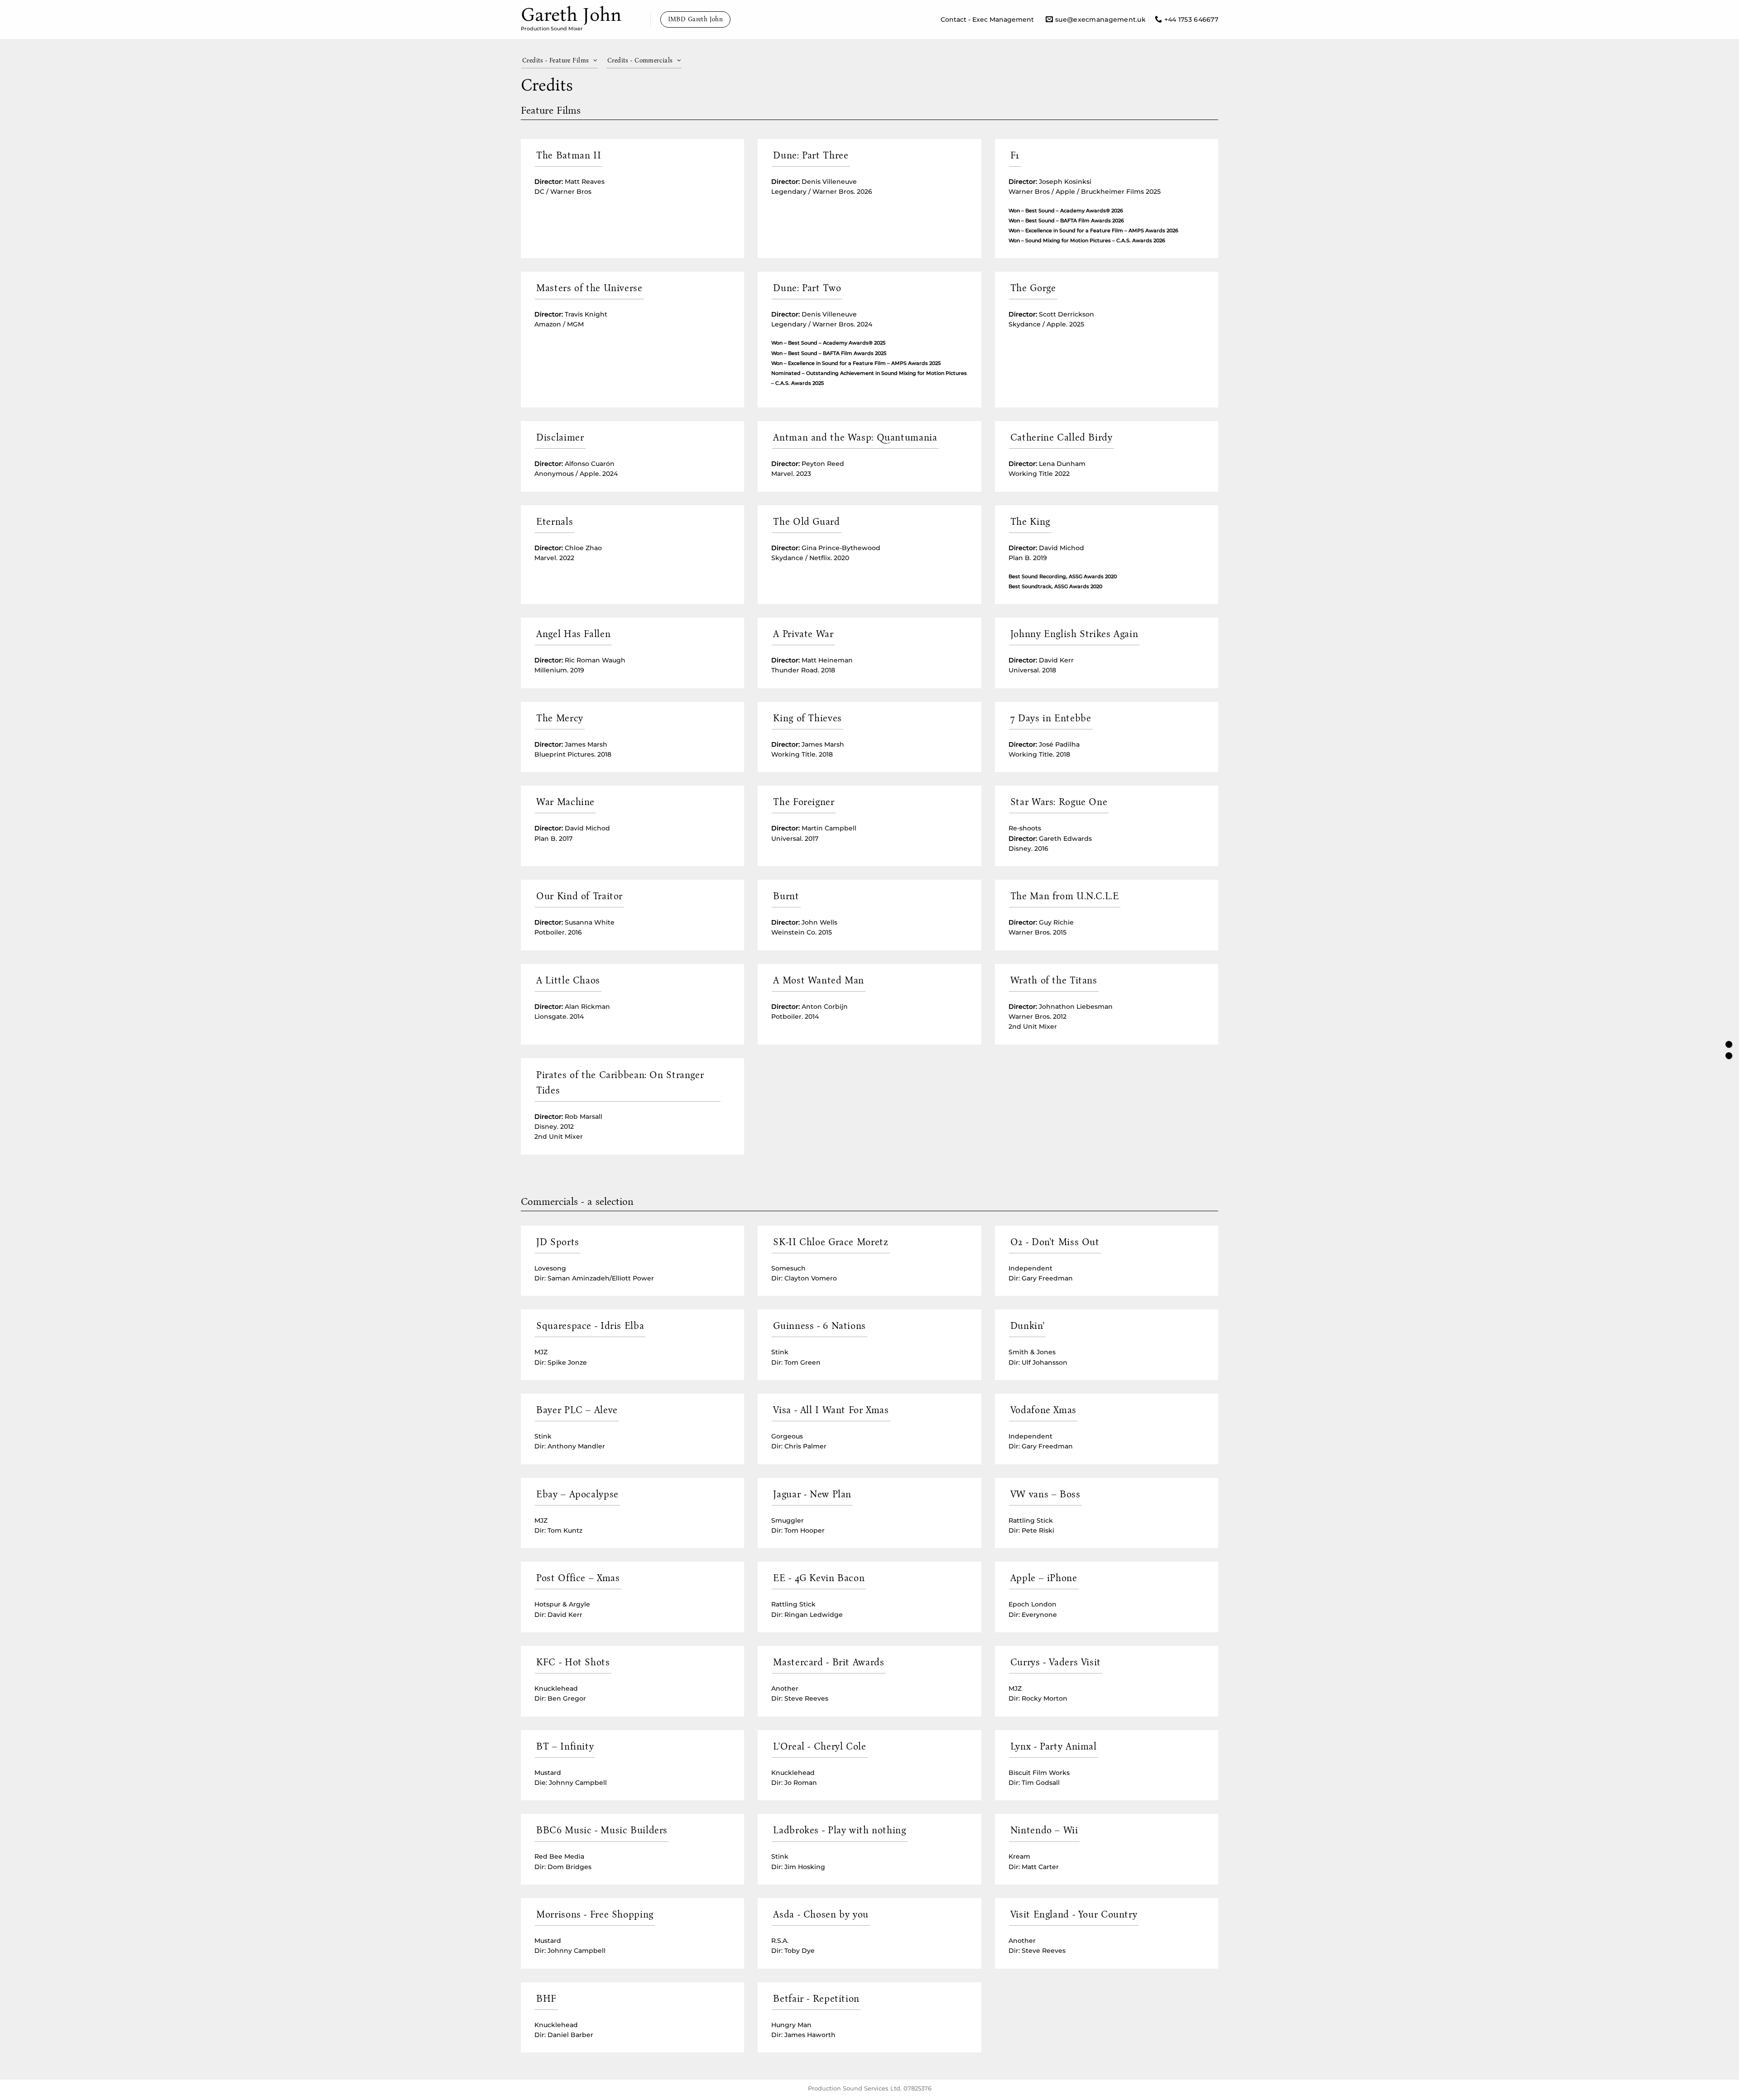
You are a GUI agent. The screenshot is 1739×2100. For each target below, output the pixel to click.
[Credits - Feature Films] (1729, 1044)
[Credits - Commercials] (1729, 1056)
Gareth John (571, 14)
